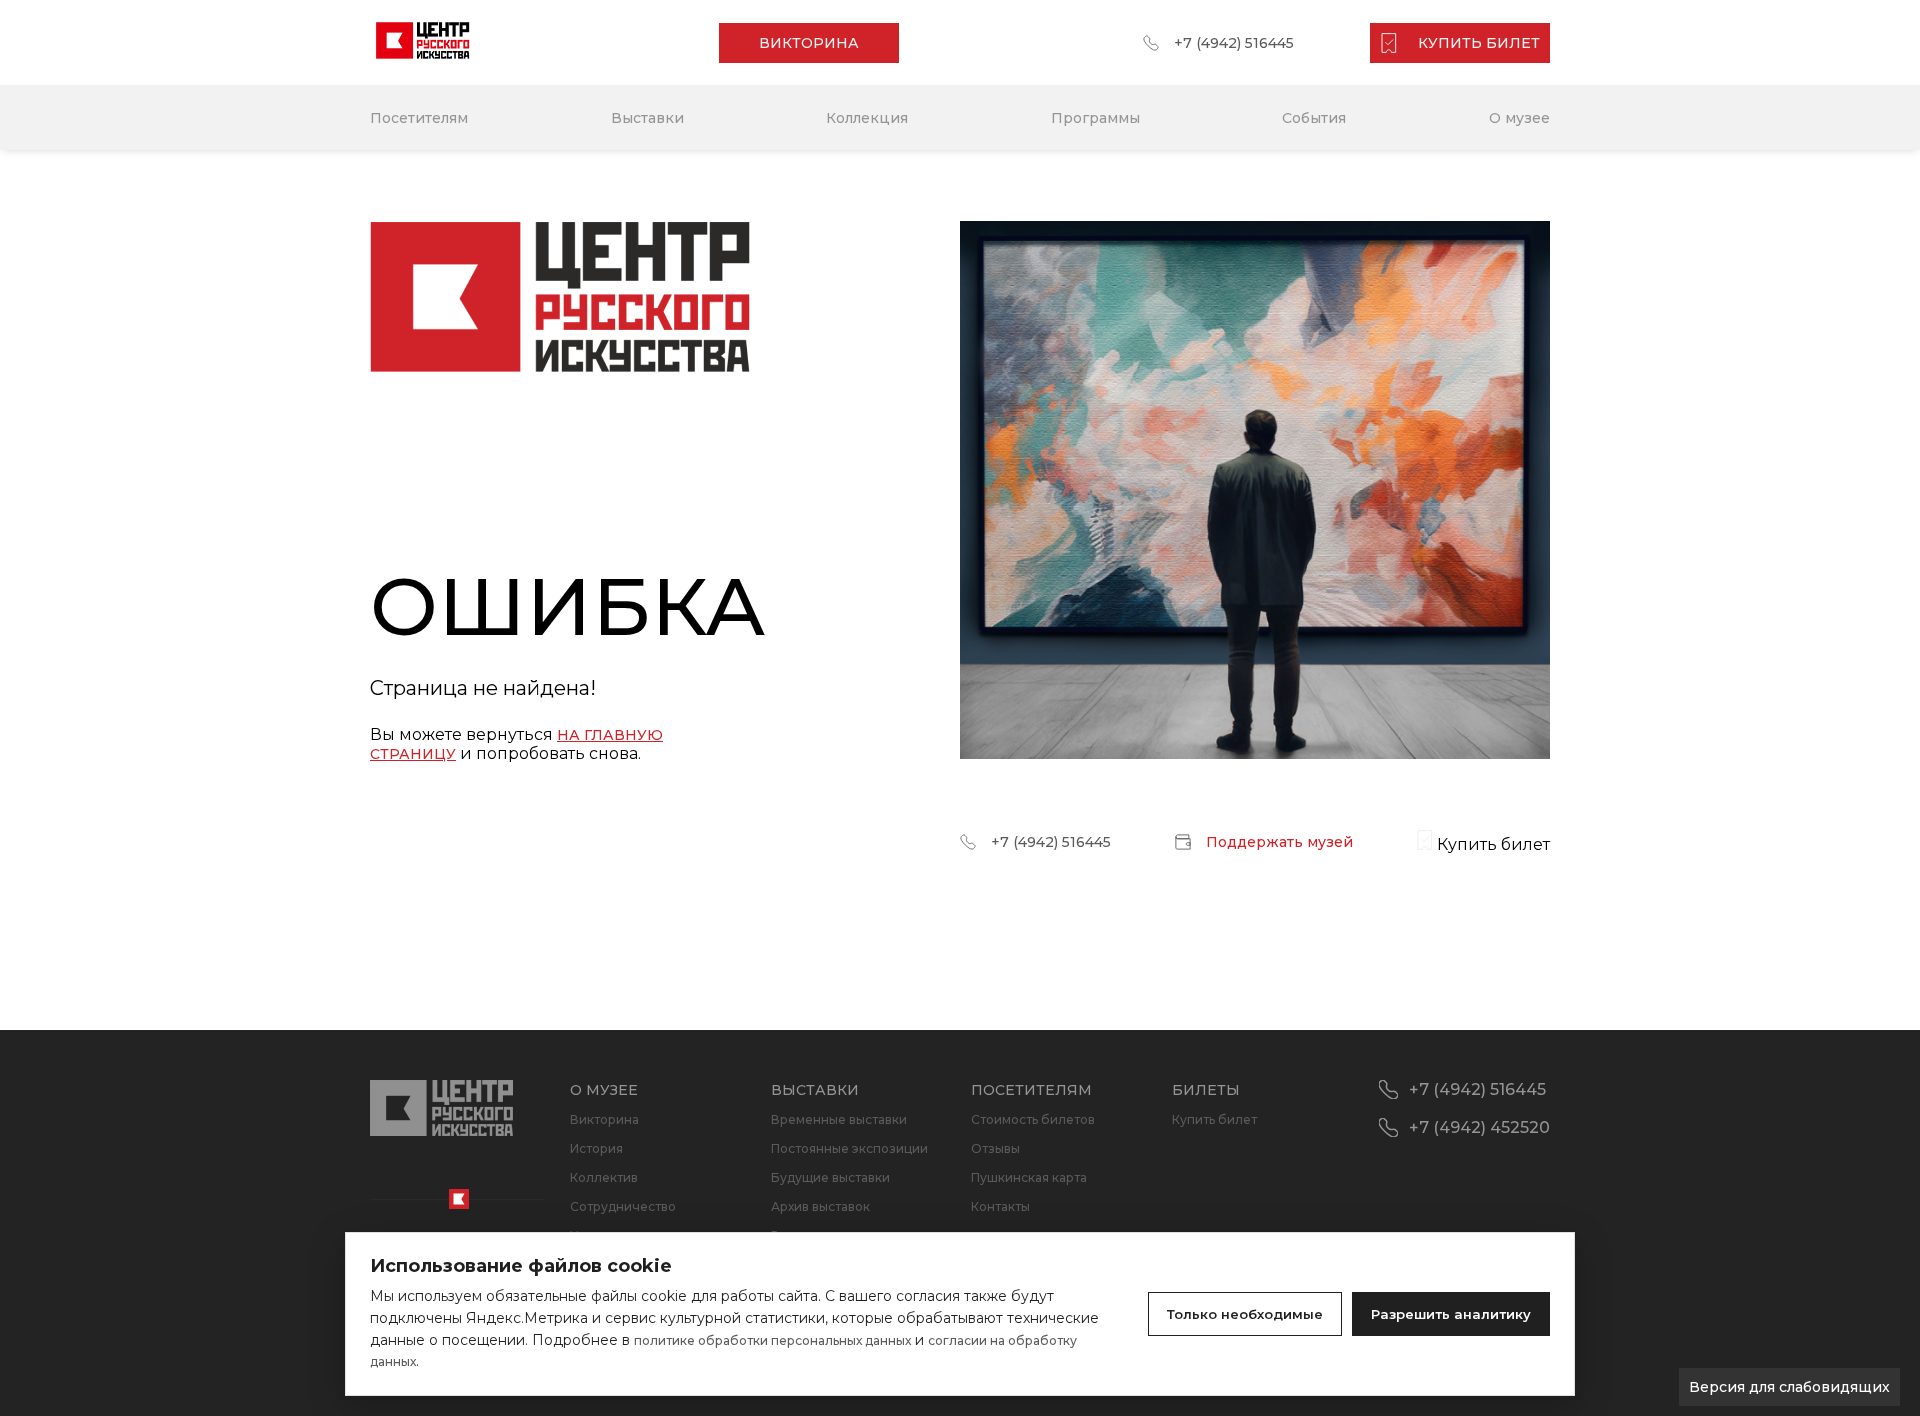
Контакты (1000, 1206)
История (596, 1148)
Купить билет (1214, 1119)
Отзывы (995, 1148)
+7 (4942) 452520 (1479, 1127)
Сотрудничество (623, 1206)
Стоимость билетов (1033, 1119)
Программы (1095, 118)
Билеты (1206, 1090)
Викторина (604, 1119)
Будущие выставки (830, 1177)
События (1314, 118)
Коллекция (867, 118)
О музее (1519, 118)
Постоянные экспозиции (849, 1148)
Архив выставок (820, 1206)
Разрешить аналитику (1451, 1314)
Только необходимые (1245, 1314)
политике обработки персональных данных (772, 1340)
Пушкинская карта (1029, 1177)
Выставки (647, 118)
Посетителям (419, 118)
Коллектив (604, 1177)
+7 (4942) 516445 (1234, 43)
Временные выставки (839, 1119)
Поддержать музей (1279, 842)
